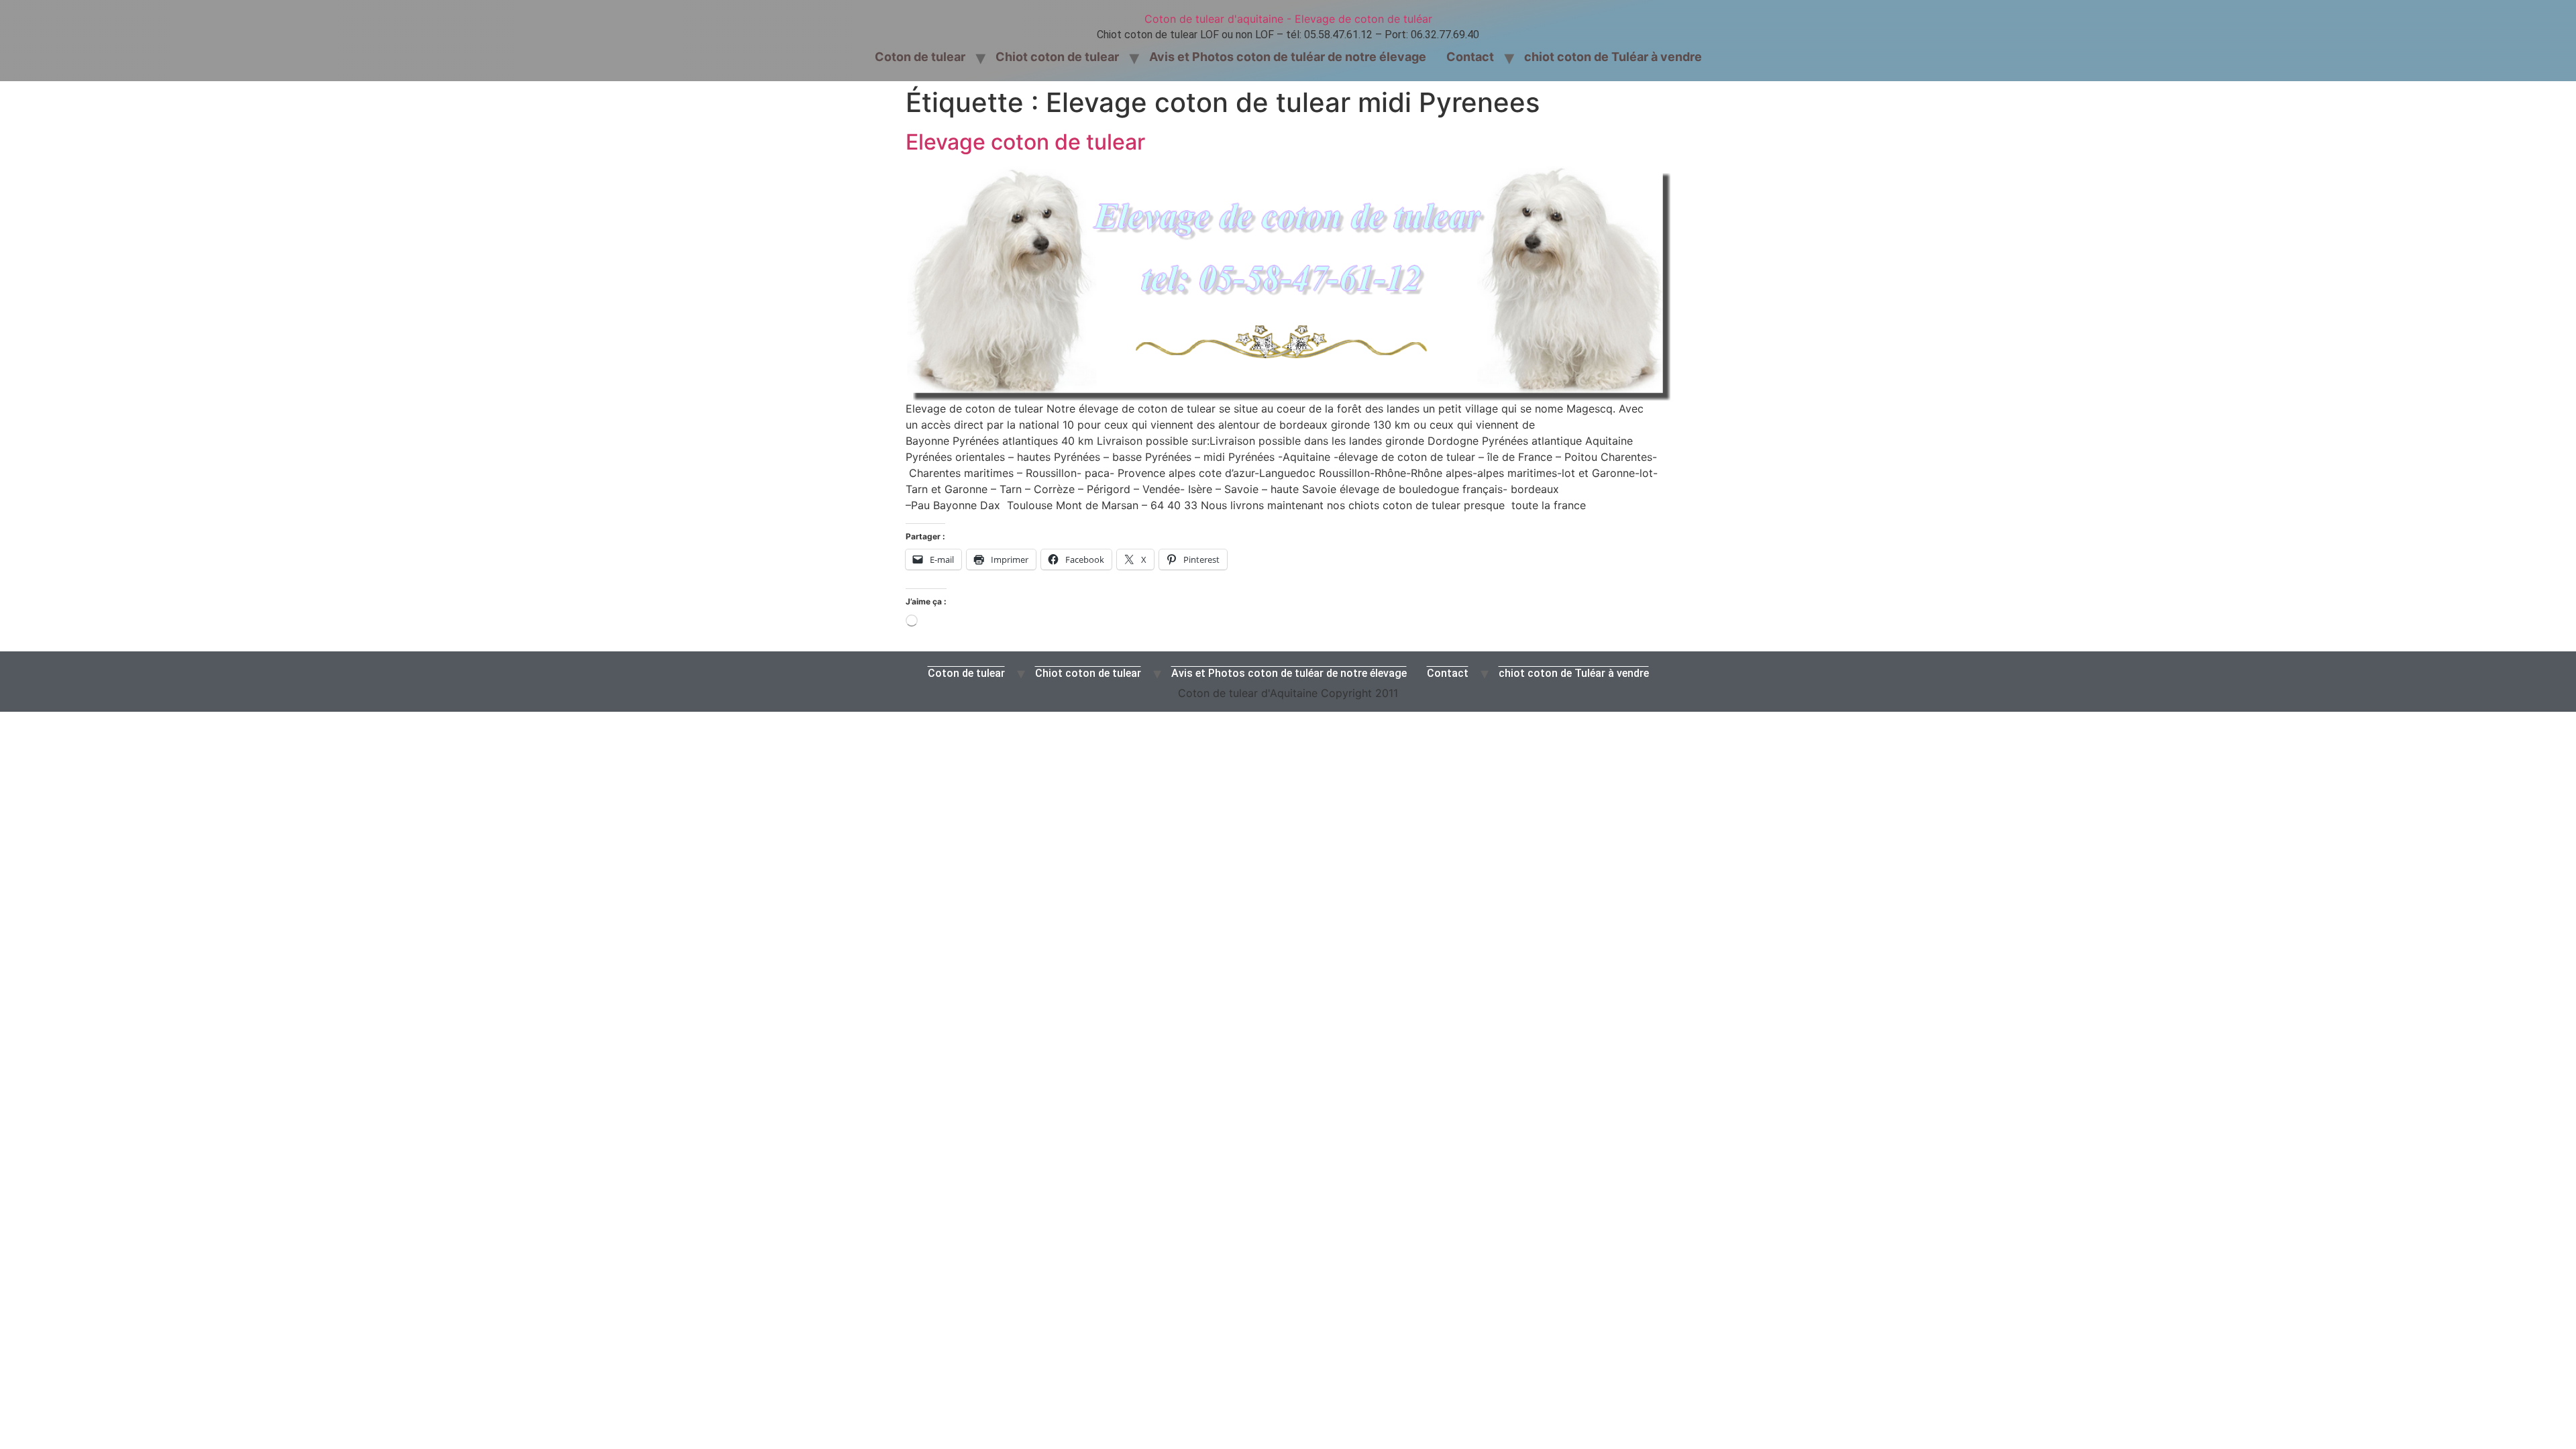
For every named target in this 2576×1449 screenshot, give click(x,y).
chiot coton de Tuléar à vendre (1613, 57)
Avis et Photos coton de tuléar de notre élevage (1288, 57)
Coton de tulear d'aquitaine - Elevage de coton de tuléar (1288, 19)
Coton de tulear (920, 57)
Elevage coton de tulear (1025, 142)
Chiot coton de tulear (1057, 57)
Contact (1470, 57)
